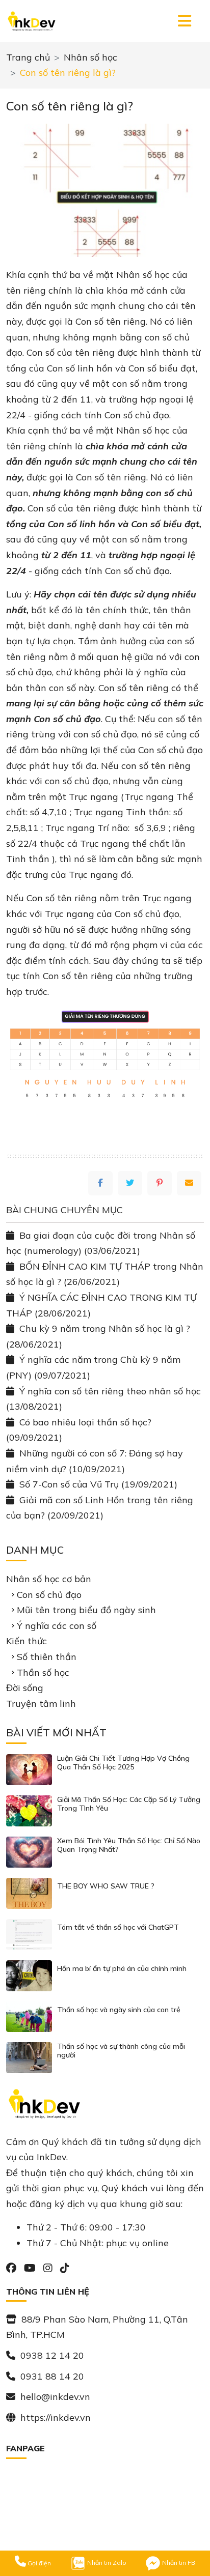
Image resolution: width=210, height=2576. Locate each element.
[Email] (189, 1183)
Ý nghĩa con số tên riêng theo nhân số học (110, 1391)
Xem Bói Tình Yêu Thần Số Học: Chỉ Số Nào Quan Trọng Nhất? (129, 1845)
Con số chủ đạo (49, 1595)
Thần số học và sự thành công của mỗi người (121, 2051)
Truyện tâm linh (41, 1704)
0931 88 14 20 (52, 2376)
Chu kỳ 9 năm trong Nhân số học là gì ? (105, 1328)
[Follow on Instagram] (49, 2268)
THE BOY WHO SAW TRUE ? (106, 1886)
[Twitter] (130, 1183)
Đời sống (25, 1688)
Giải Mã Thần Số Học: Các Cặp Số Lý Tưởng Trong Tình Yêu (129, 1804)
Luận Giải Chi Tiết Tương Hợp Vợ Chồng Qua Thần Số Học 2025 (123, 1763)
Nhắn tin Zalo (106, 2563)
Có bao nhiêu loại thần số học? (85, 1422)
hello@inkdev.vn (55, 2397)
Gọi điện (38, 2563)
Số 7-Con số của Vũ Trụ (69, 1484)
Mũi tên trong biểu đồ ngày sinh (86, 1610)
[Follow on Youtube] (31, 2268)
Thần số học (43, 1672)
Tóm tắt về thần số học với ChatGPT (118, 1927)
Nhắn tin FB (178, 2563)
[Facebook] (100, 1183)
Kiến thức (27, 1641)
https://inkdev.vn (56, 2417)
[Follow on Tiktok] (65, 2268)
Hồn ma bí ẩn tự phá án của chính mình (122, 1969)
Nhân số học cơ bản (49, 1579)
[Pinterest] (160, 1183)
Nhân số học (90, 57)
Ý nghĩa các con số (57, 1626)
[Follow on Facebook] (12, 2268)
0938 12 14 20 (52, 2355)
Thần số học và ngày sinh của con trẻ (119, 2010)
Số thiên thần (47, 1657)
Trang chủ (28, 57)
